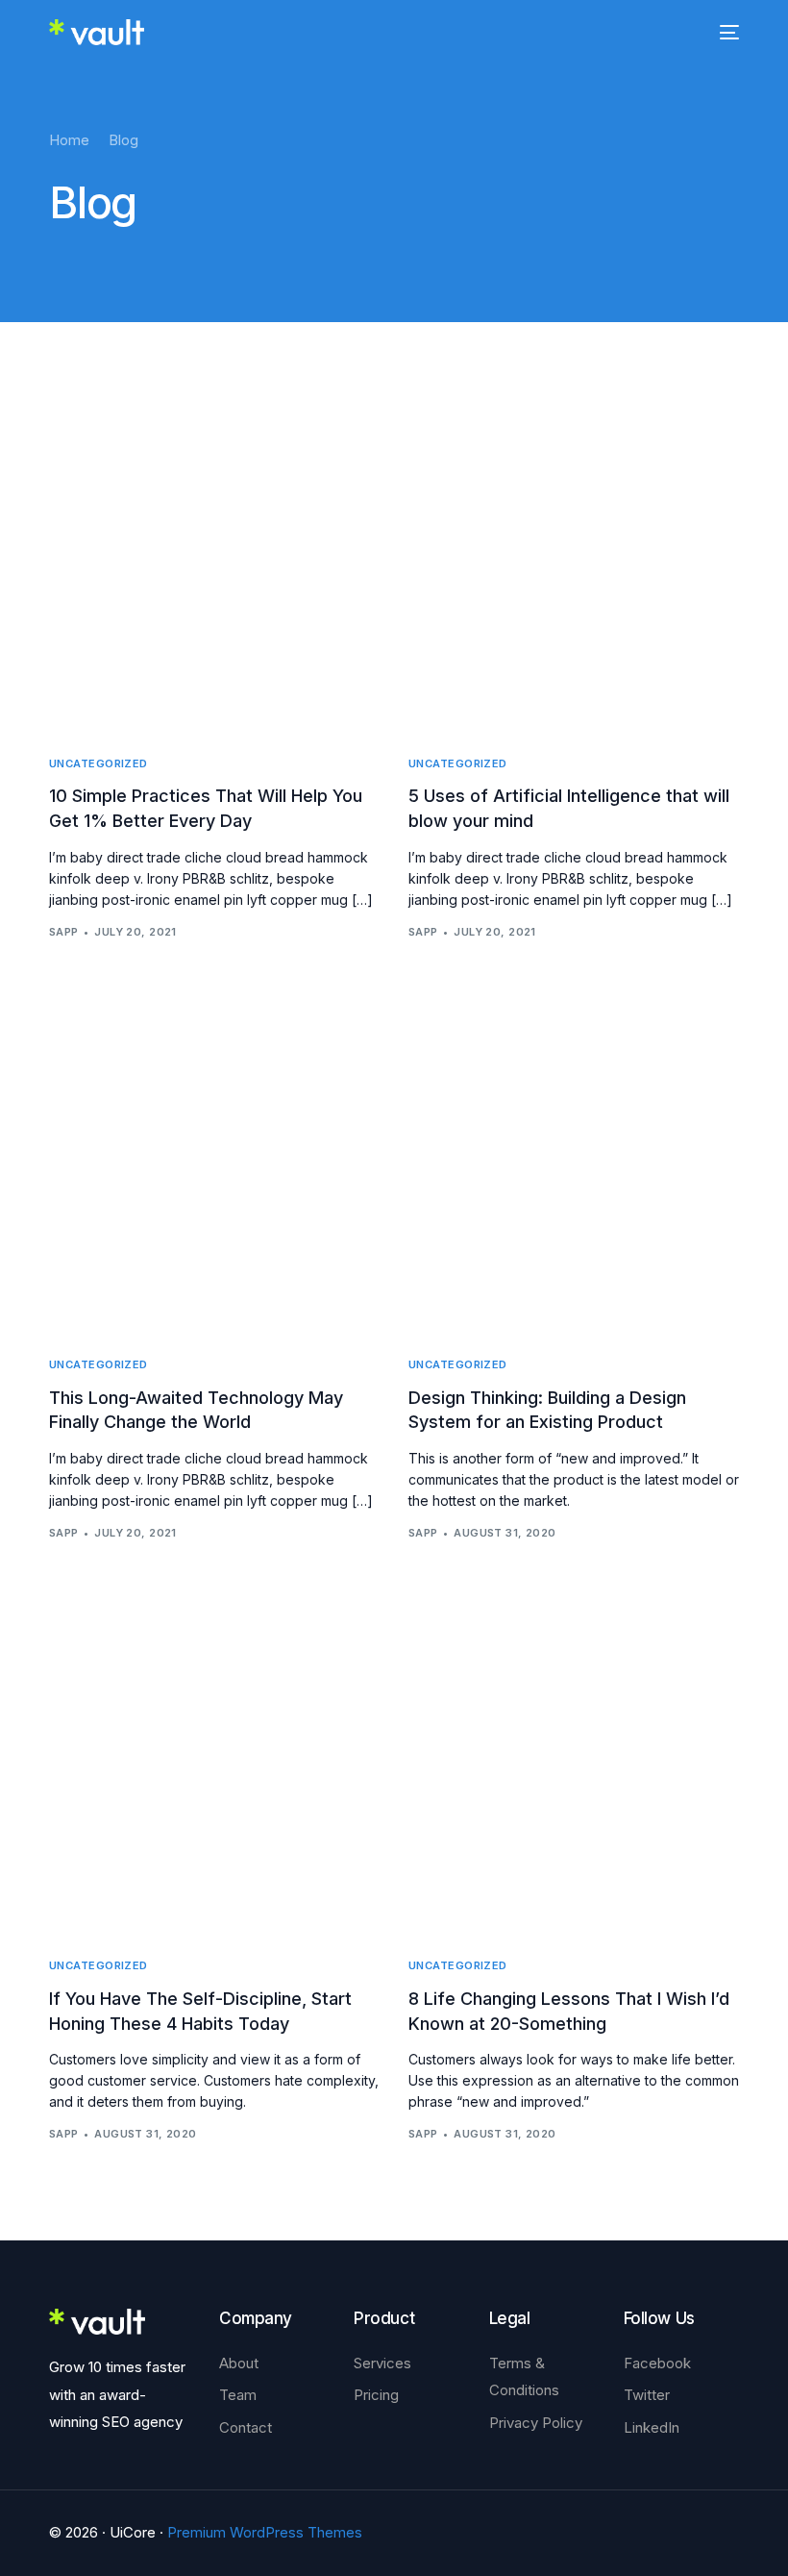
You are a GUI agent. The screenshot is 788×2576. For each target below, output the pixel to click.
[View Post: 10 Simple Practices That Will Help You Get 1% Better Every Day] (214, 560)
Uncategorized (98, 764)
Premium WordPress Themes (265, 2532)
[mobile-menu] (726, 32)
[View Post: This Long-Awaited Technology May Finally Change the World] (214, 1161)
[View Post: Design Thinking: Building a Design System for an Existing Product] (574, 1161)
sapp (64, 932)
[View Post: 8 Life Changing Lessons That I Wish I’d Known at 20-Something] (574, 1762)
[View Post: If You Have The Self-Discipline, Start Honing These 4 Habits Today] (214, 1762)
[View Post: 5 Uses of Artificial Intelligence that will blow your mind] (574, 560)
